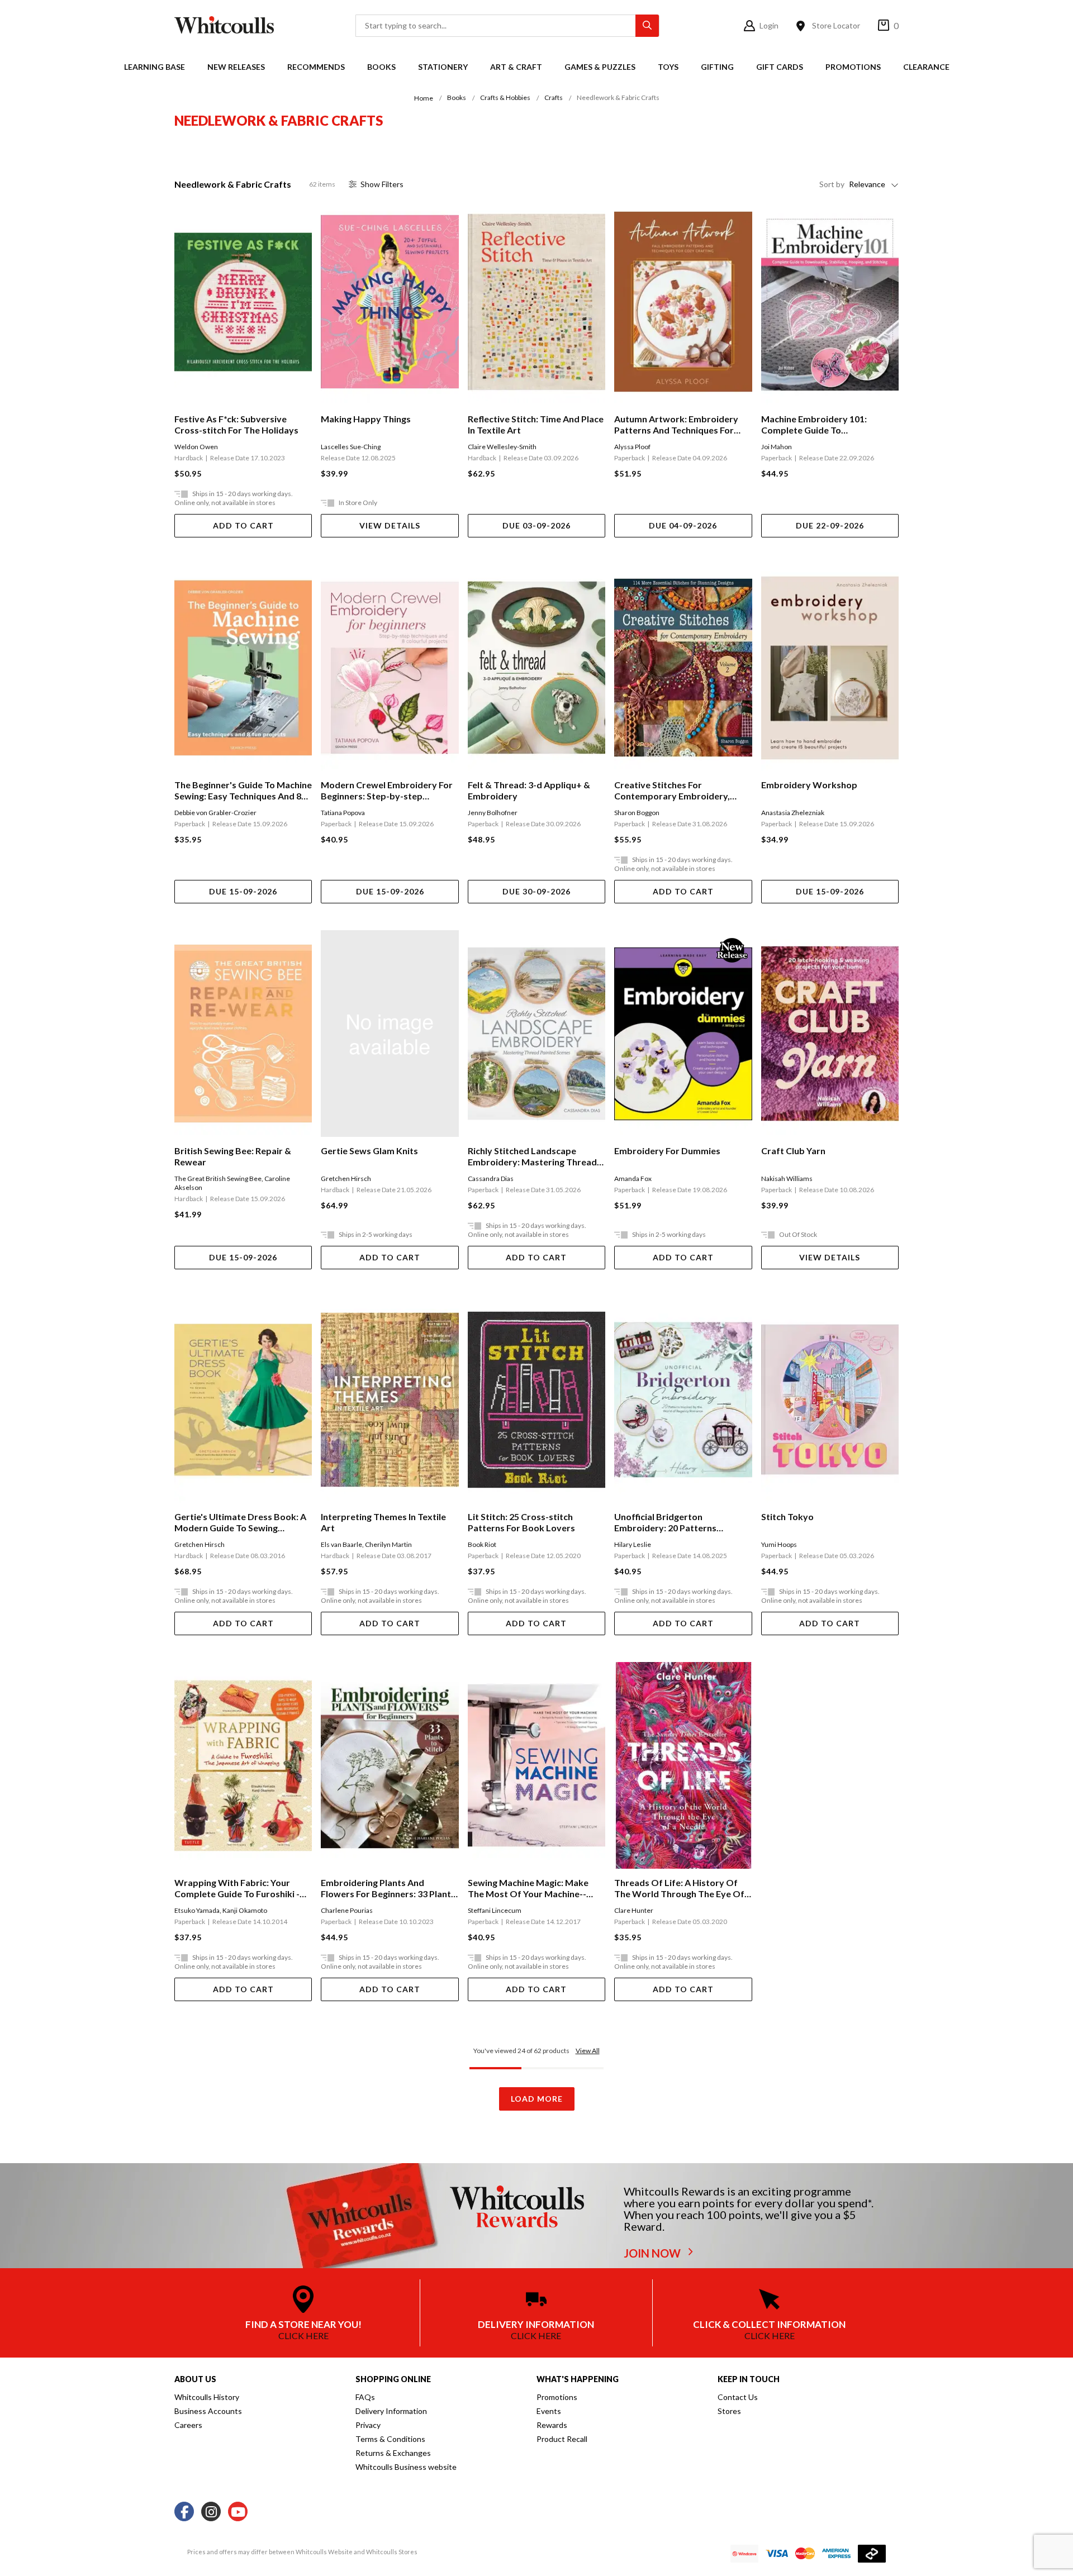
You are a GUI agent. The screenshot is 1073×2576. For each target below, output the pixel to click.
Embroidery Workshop (809, 785)
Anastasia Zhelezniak (793, 813)
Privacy (368, 2425)
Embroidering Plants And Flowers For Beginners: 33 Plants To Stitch (388, 1888)
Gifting (717, 67)
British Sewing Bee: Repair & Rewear (233, 1156)
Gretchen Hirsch (346, 1179)
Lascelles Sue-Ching (351, 447)
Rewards (552, 2425)
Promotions (853, 67)
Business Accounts (208, 2411)
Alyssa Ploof (632, 447)
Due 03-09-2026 (536, 525)
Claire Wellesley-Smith (502, 447)
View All (588, 2051)
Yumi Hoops (779, 1544)
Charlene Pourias (347, 1910)
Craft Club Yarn (793, 1151)
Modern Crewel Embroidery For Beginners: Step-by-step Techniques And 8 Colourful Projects (387, 791)
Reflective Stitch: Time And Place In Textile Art (536, 424)
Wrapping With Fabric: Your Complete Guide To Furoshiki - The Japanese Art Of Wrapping (239, 1888)
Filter (382, 184)
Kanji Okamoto (245, 1910)
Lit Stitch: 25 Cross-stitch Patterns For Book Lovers (521, 1522)
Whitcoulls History (207, 2397)
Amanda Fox (633, 1179)
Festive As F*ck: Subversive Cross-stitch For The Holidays (236, 424)
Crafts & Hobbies (505, 97)
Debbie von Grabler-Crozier (215, 813)
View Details (390, 525)
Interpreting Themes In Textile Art (383, 1522)
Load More (537, 2099)
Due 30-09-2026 (536, 891)
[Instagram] (211, 2512)
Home (424, 98)
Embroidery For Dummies (667, 1151)
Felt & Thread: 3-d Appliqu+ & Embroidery (529, 790)
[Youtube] (238, 2512)
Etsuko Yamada (197, 1910)
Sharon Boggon (637, 813)
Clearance (926, 67)
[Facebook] (184, 2512)
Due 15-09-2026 (243, 891)
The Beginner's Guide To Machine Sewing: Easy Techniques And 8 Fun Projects (243, 791)
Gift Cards (780, 67)
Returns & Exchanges (393, 2453)
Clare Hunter (634, 1910)
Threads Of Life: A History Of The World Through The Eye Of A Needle (679, 1888)
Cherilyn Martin (388, 1544)
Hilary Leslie (633, 1544)
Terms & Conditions (390, 2439)
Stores (729, 2411)
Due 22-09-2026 (830, 525)
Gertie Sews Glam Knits (369, 1151)
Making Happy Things (366, 419)
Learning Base (155, 67)
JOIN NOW (653, 2253)
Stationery (443, 67)
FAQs (365, 2397)
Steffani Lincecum (495, 1910)
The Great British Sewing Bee (218, 1179)
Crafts (554, 97)
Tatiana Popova (343, 813)
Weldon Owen (196, 447)
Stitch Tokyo (787, 1516)
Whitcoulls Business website (406, 2467)
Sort (832, 184)
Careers (188, 2425)
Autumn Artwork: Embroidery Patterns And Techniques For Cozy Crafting (676, 425)
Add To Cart (243, 525)
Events (549, 2411)
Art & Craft (516, 67)
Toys (668, 67)
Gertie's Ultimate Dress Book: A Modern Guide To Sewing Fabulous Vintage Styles (240, 1522)
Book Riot (482, 1544)
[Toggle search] (647, 26)
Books (381, 67)
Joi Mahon (777, 447)
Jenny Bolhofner (493, 813)
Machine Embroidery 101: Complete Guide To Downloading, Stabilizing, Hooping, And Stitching (814, 425)
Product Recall (562, 2439)
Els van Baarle (341, 1544)
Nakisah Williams (787, 1179)
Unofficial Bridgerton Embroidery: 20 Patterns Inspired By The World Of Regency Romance (668, 1522)
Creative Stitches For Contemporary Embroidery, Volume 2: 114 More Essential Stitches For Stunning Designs (675, 791)
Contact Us (738, 2397)
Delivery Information (391, 2411)
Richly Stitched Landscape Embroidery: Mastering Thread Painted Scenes (532, 1156)
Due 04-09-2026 (683, 525)
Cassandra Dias (491, 1179)
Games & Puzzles (600, 67)
